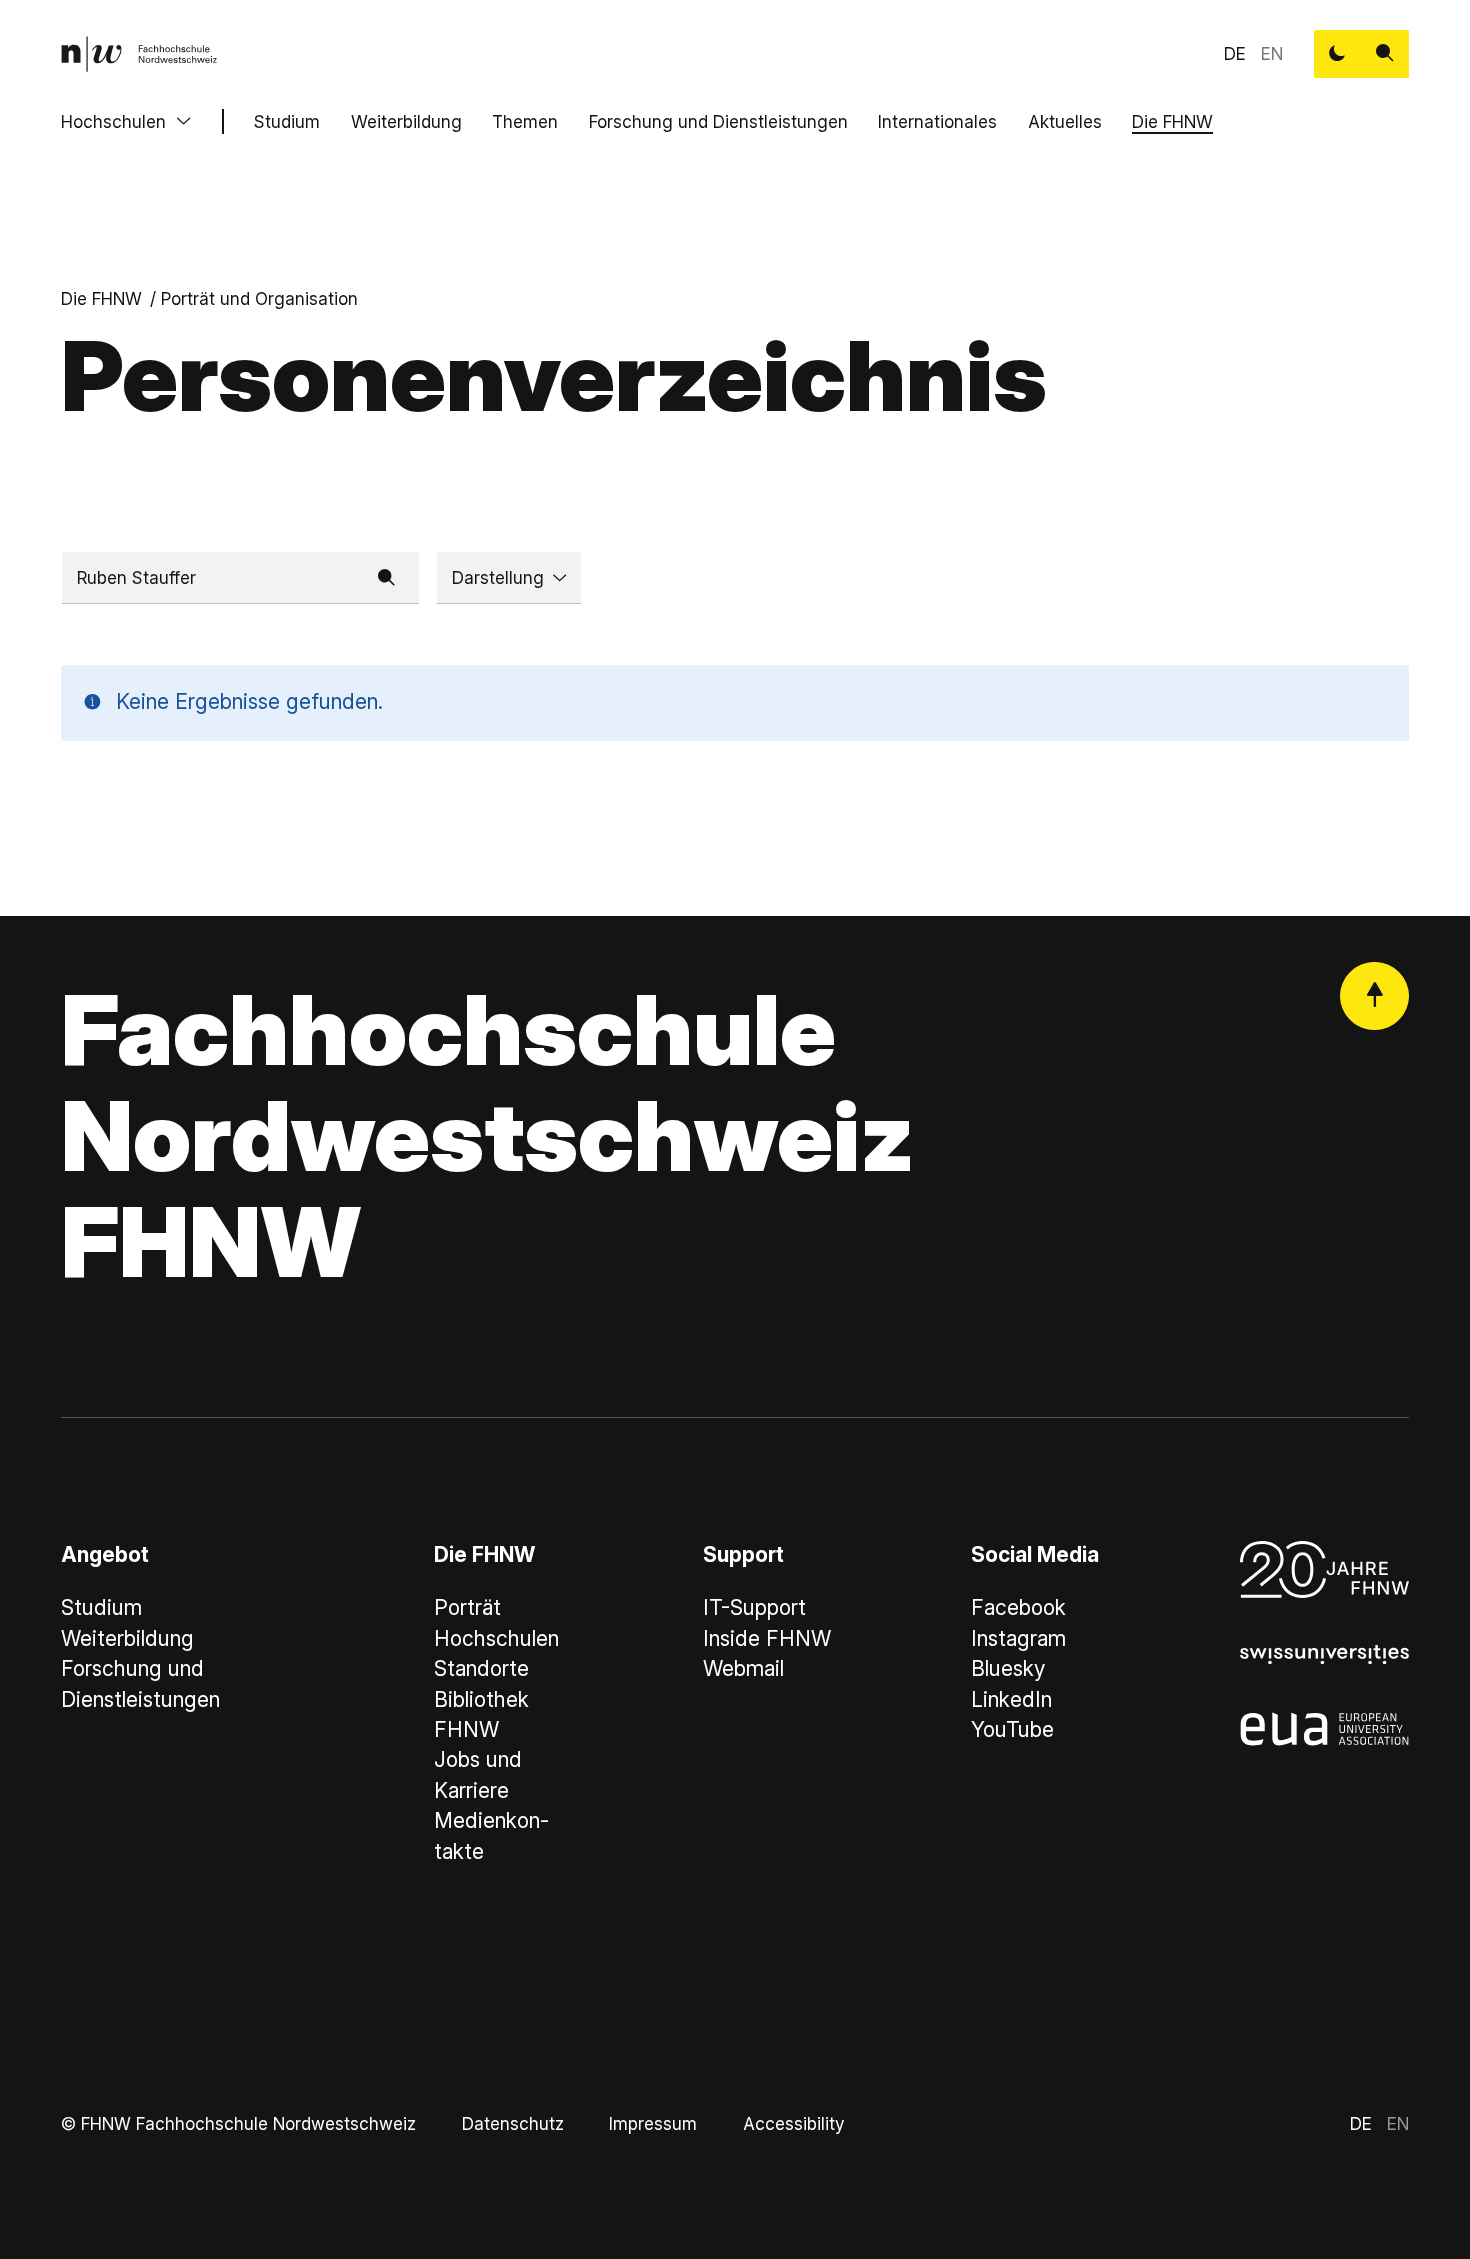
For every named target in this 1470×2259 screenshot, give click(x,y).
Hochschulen (113, 121)
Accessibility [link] (793, 2123)
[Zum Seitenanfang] (1374, 996)
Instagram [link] (1018, 1638)
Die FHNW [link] (101, 298)
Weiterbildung (406, 121)
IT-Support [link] (754, 1607)
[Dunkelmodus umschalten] (1338, 54)
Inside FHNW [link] (767, 1638)
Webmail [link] (743, 1668)
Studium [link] (101, 1607)
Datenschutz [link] (513, 2123)
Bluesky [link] (1008, 1668)
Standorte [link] (481, 1668)
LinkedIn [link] (1011, 1699)
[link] (139, 54)
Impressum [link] (653, 2123)
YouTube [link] (1012, 1729)
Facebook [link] (1018, 1607)
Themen (525, 121)
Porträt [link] (467, 1607)
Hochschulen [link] (496, 1638)
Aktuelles (1065, 121)
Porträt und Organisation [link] (259, 298)
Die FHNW (1172, 121)
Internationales (937, 121)
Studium (287, 121)
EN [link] (1272, 53)
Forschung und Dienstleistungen (718, 121)
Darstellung (498, 577)
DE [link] (1235, 53)
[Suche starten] (1385, 54)
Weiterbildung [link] (127, 1638)
